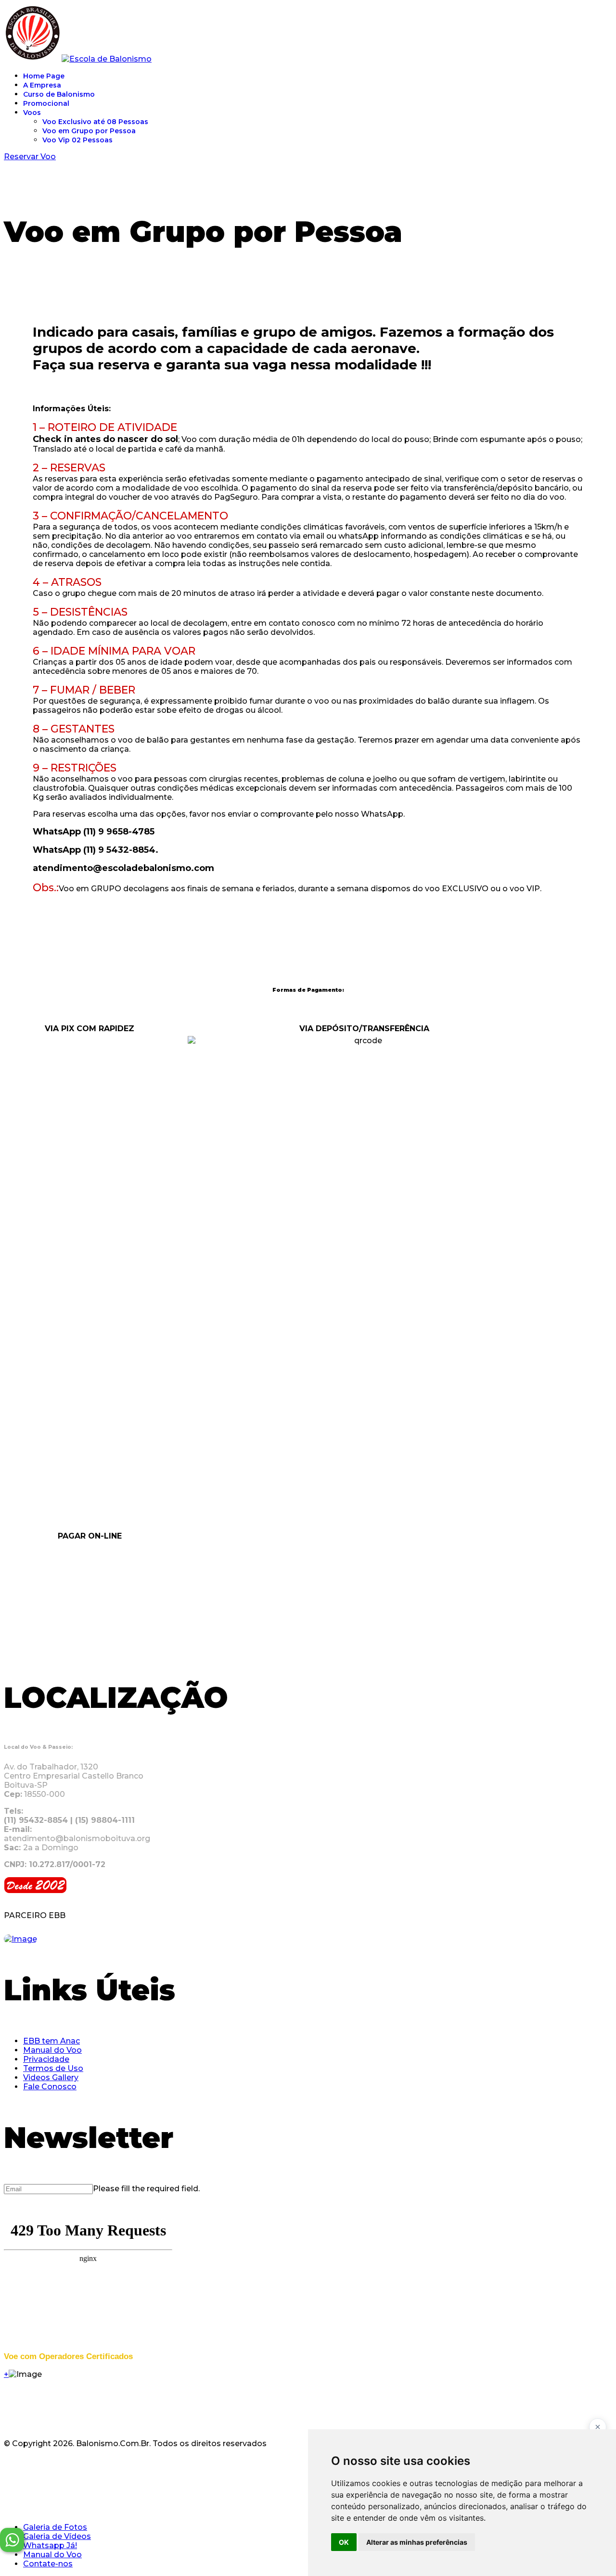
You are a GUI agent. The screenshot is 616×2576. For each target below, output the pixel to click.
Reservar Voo (30, 157)
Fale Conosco (50, 2087)
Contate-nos (48, 2564)
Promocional (46, 103)
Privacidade (46, 2059)
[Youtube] (53, 2469)
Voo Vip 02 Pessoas (77, 140)
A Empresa (42, 85)
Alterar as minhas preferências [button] (417, 2542)
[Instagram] (38, 2469)
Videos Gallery (51, 2077)
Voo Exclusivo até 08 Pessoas (95, 122)
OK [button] (344, 2542)
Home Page (44, 76)
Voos (32, 113)
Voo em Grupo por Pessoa (89, 131)
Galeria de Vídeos (57, 2536)
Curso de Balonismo (59, 94)
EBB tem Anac (51, 2041)
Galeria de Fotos (55, 2527)
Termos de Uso (53, 2068)
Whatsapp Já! (50, 2545)
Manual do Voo (52, 2050)
